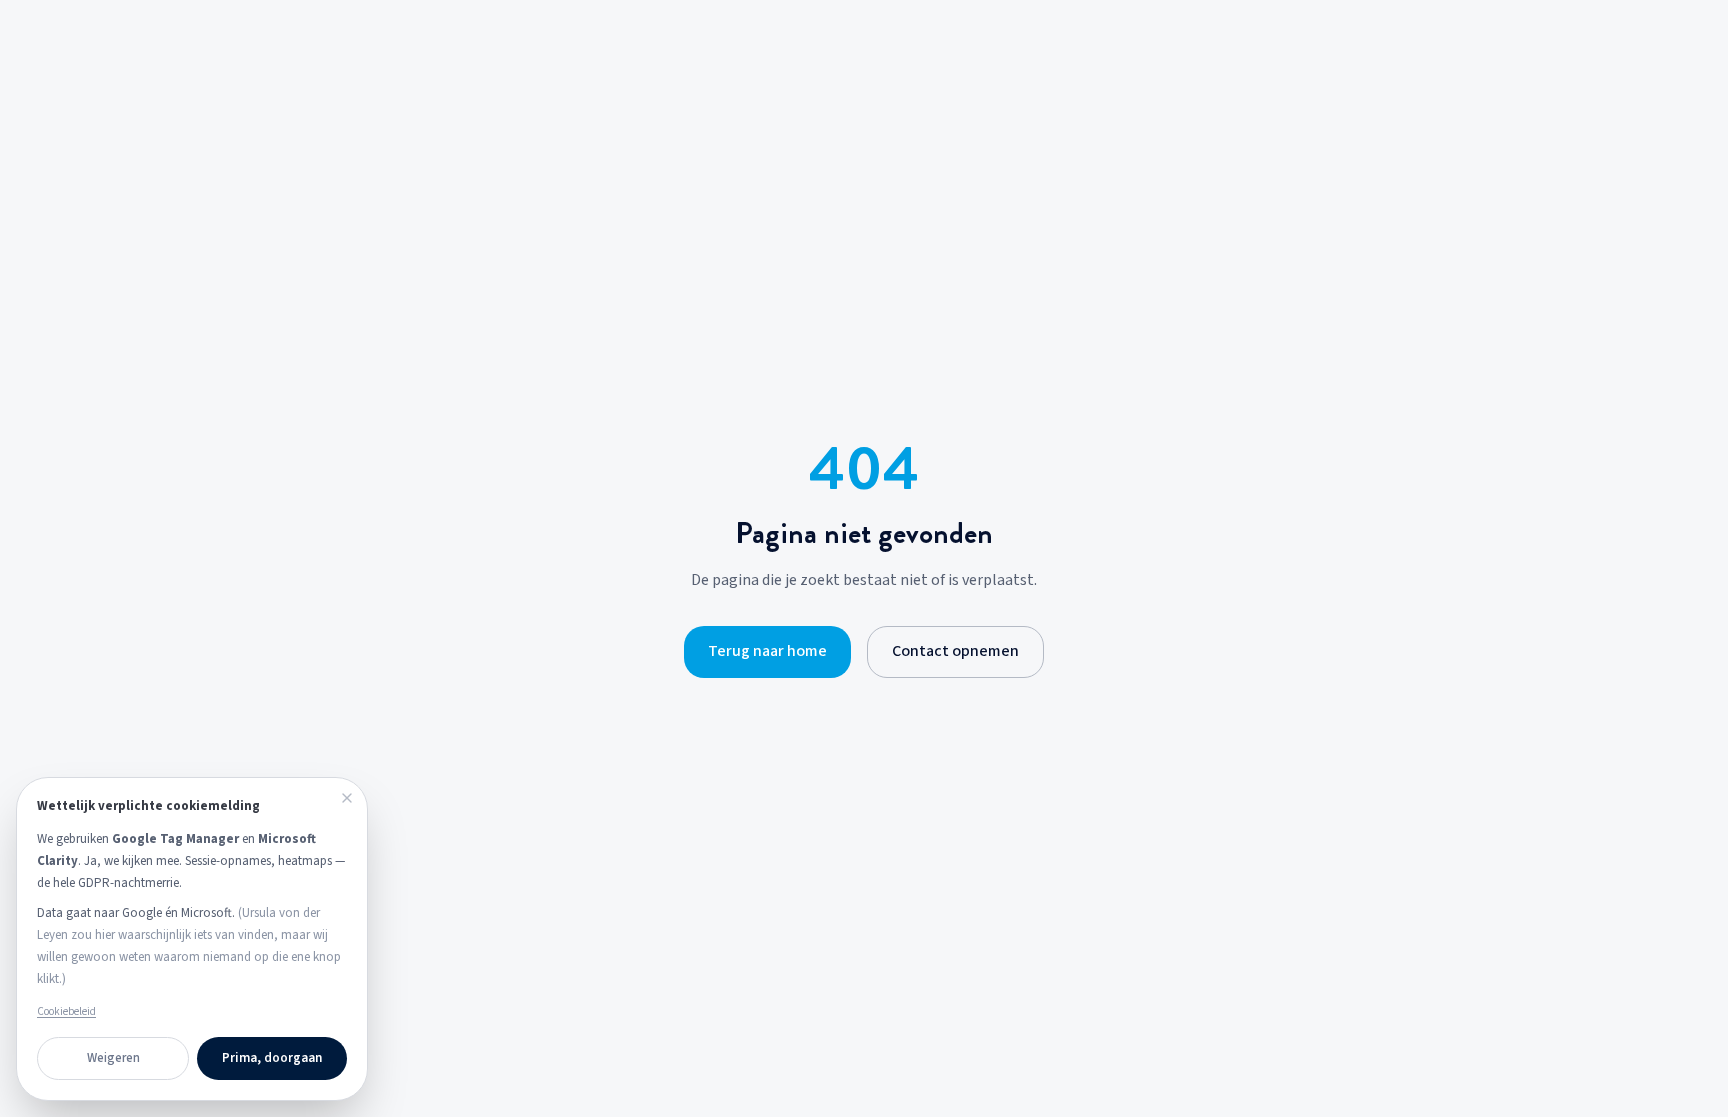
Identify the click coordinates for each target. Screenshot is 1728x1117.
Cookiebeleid (66, 1011)
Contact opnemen (955, 651)
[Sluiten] (347, 798)
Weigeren (113, 1058)
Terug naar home (767, 651)
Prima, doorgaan (272, 1058)
